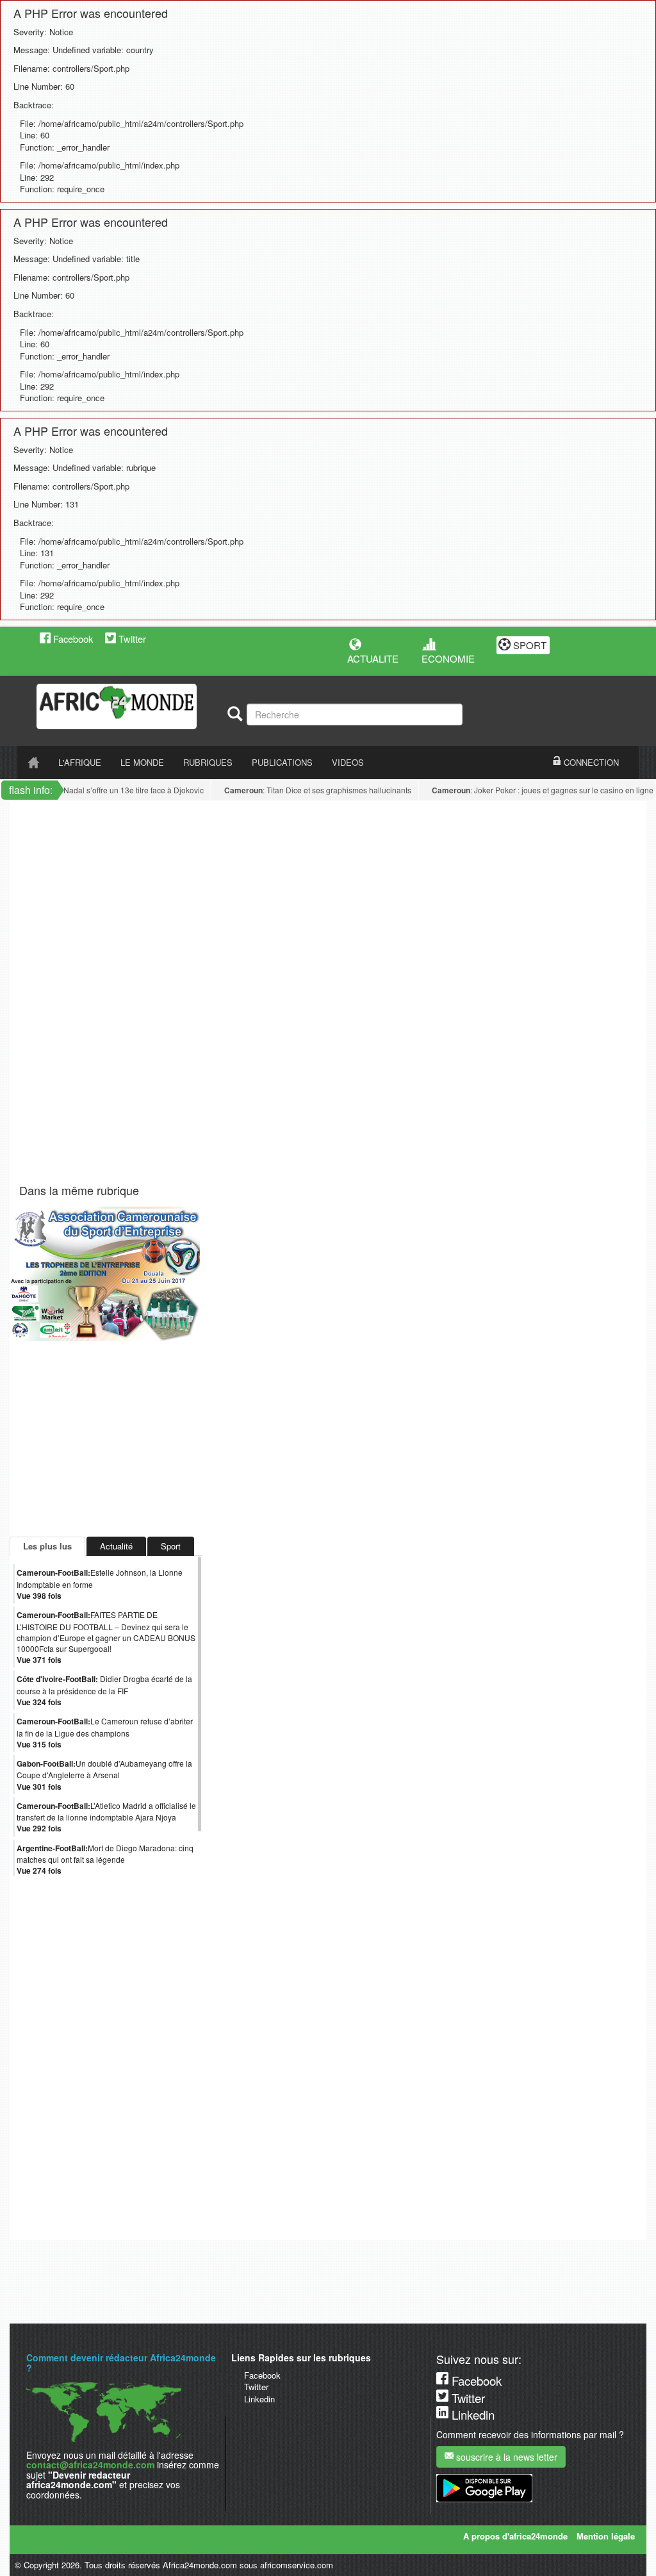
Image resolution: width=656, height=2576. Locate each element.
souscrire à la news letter (505, 2457)
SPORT (529, 645)
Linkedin (259, 2399)
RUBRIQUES (208, 762)
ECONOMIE (448, 658)
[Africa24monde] (127, 706)
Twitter (131, 639)
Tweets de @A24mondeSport (64, 2231)
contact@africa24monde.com (90, 2465)
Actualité (116, 1546)
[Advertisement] (179, 830)
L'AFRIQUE (80, 762)
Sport (171, 1546)
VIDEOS (348, 762)
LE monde (142, 762)
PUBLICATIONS (282, 762)
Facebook (72, 639)
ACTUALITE (373, 658)
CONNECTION (590, 762)
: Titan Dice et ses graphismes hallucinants (304, 790)
